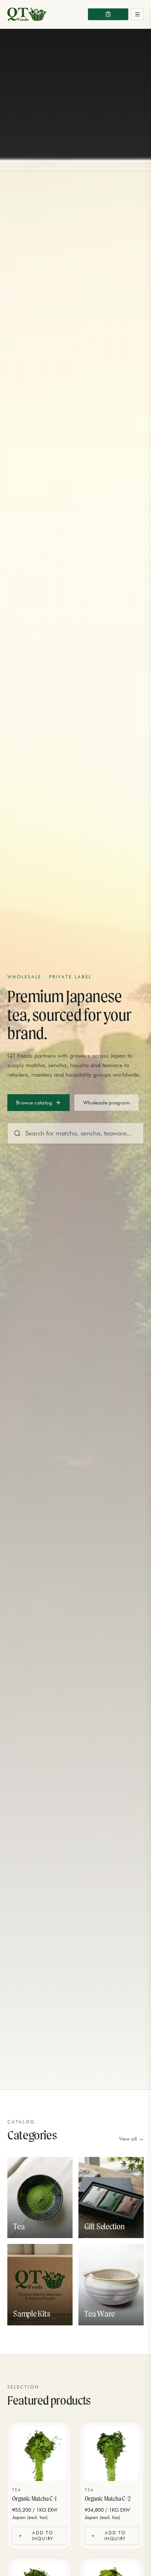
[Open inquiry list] (108, 14)
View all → (132, 2139)
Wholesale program (106, 1103)
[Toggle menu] (137, 14)
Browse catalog (34, 1103)
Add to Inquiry (43, 2536)
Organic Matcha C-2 (108, 2498)
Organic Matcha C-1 (34, 2498)
